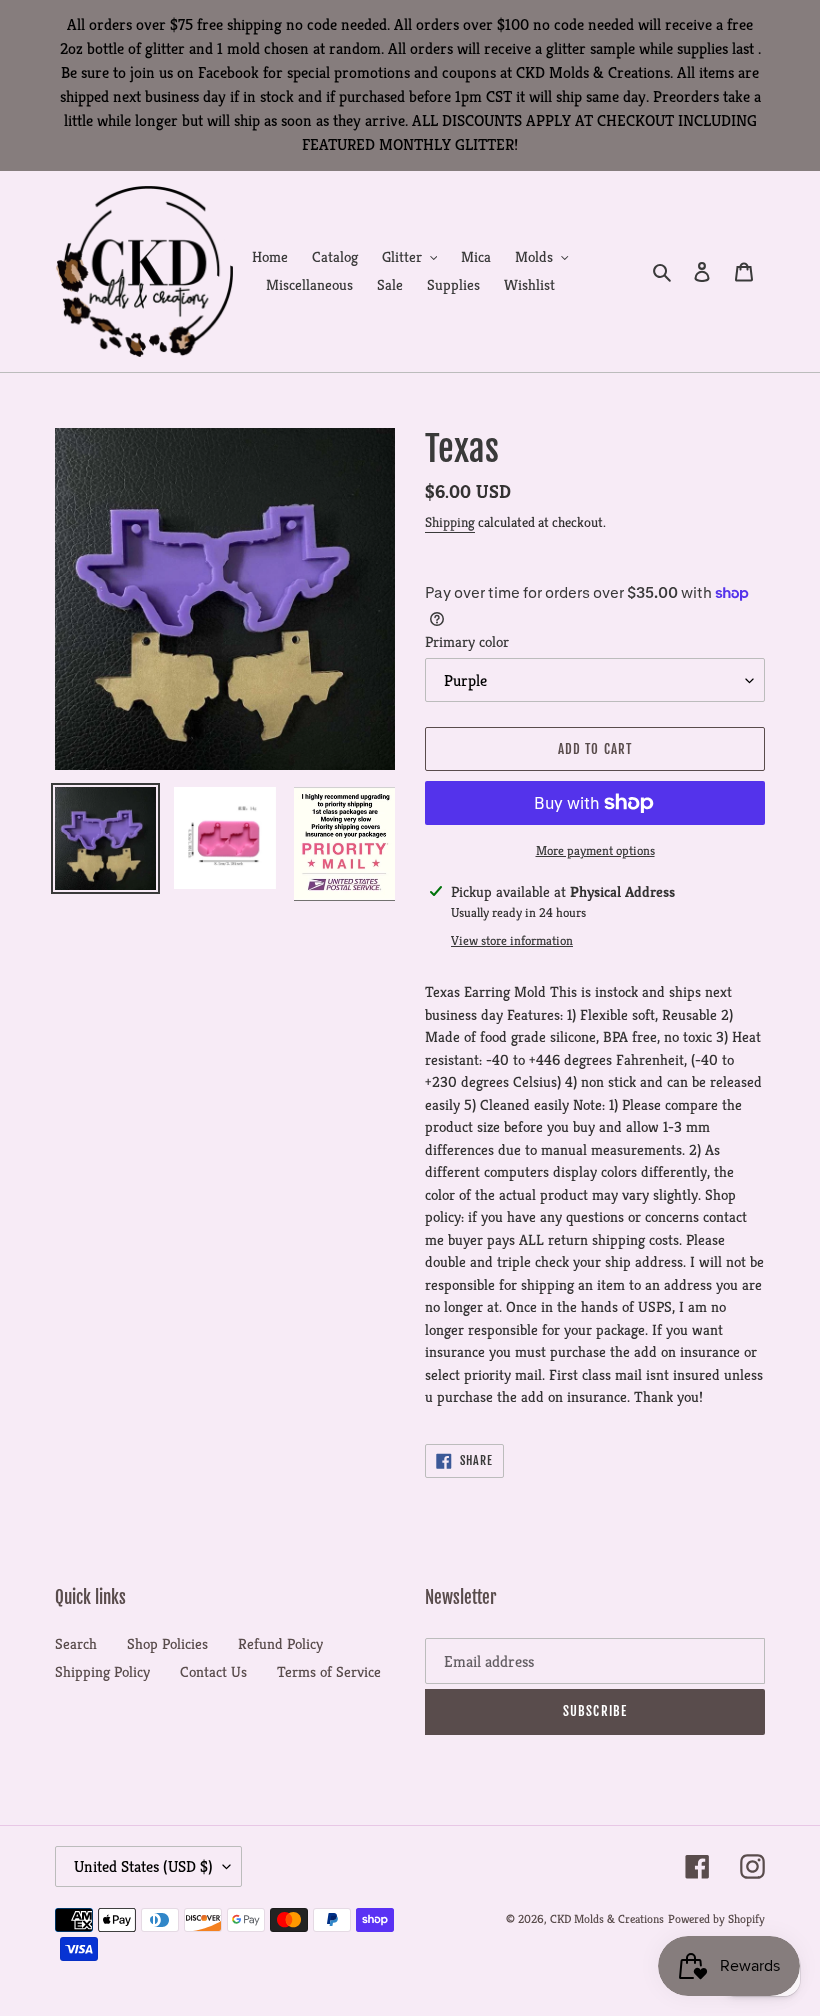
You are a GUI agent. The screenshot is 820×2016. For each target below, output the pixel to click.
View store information (512, 940)
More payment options (595, 850)
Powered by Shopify (716, 1918)
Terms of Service (329, 1671)
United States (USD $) (143, 1866)
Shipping (450, 522)
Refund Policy (280, 1643)
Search (76, 1643)
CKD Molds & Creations (607, 1918)
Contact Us (213, 1671)
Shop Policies (167, 1643)
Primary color (467, 641)
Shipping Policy (102, 1671)
